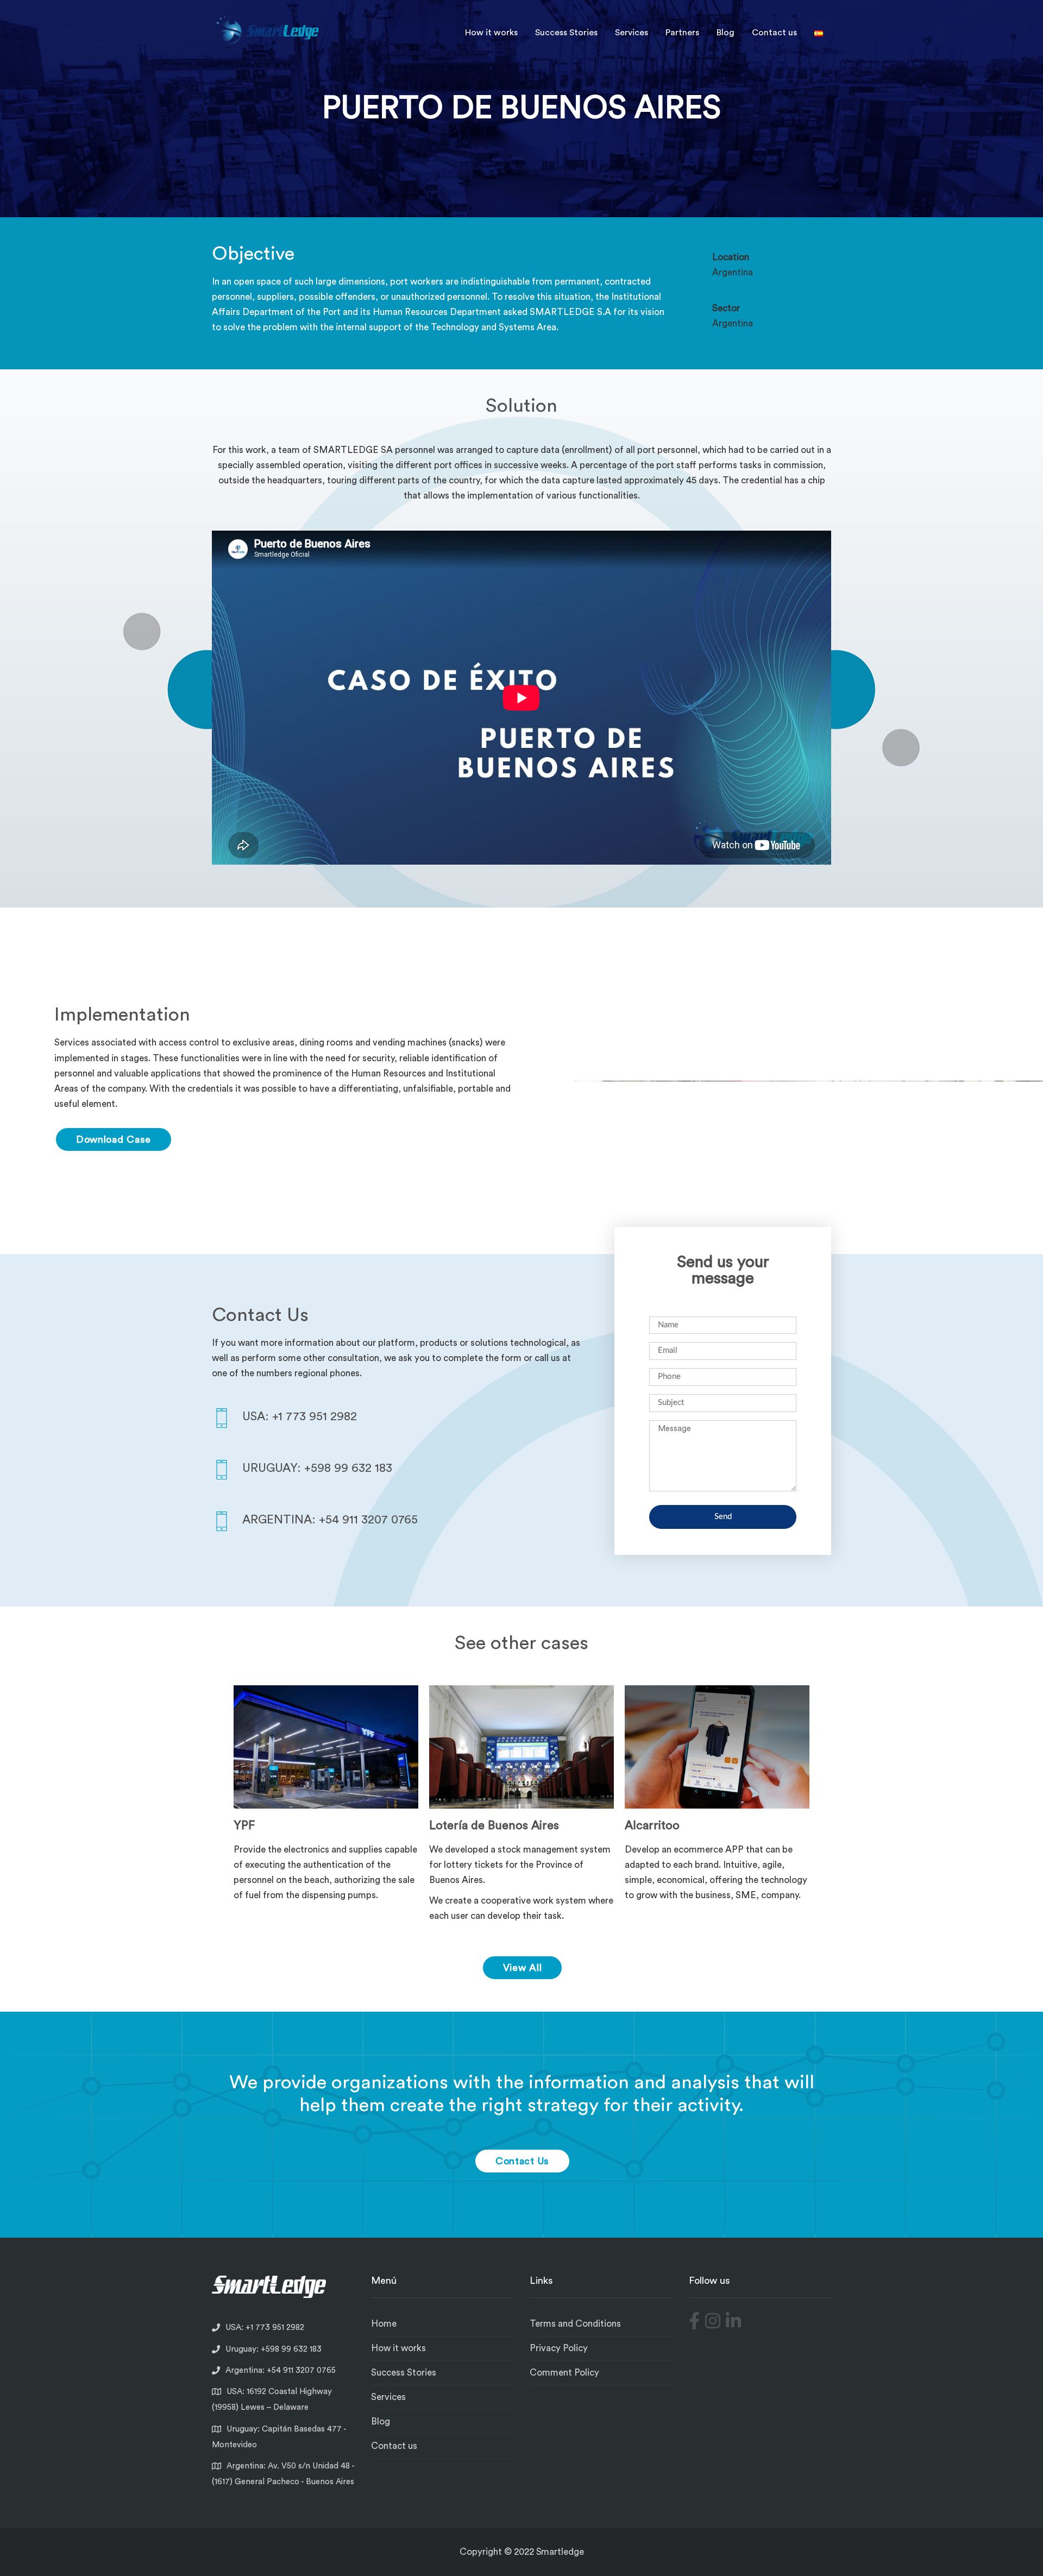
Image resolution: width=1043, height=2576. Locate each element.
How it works (491, 33)
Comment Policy (564, 2373)
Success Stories (566, 33)
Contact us (774, 33)
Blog (725, 33)
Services (632, 33)
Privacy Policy (559, 2348)
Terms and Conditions (575, 2324)
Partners (682, 33)
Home (384, 2324)
